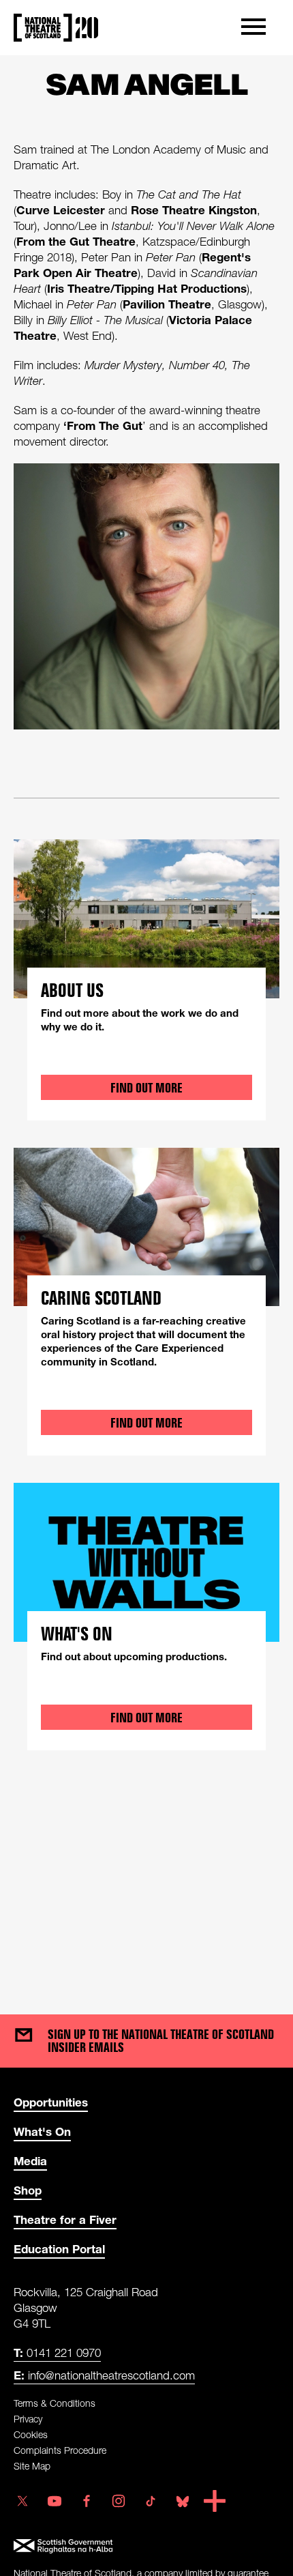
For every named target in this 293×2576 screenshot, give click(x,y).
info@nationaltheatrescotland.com (104, 2375)
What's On (42, 2131)
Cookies (31, 2434)
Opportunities (51, 2102)
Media (30, 2161)
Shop (28, 2190)
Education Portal (59, 2249)
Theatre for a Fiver (65, 2219)
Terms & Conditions (55, 2403)
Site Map (32, 2466)
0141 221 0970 (57, 2353)
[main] (146, 1021)
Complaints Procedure (60, 2450)
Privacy (28, 2419)
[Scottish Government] (146, 2546)
